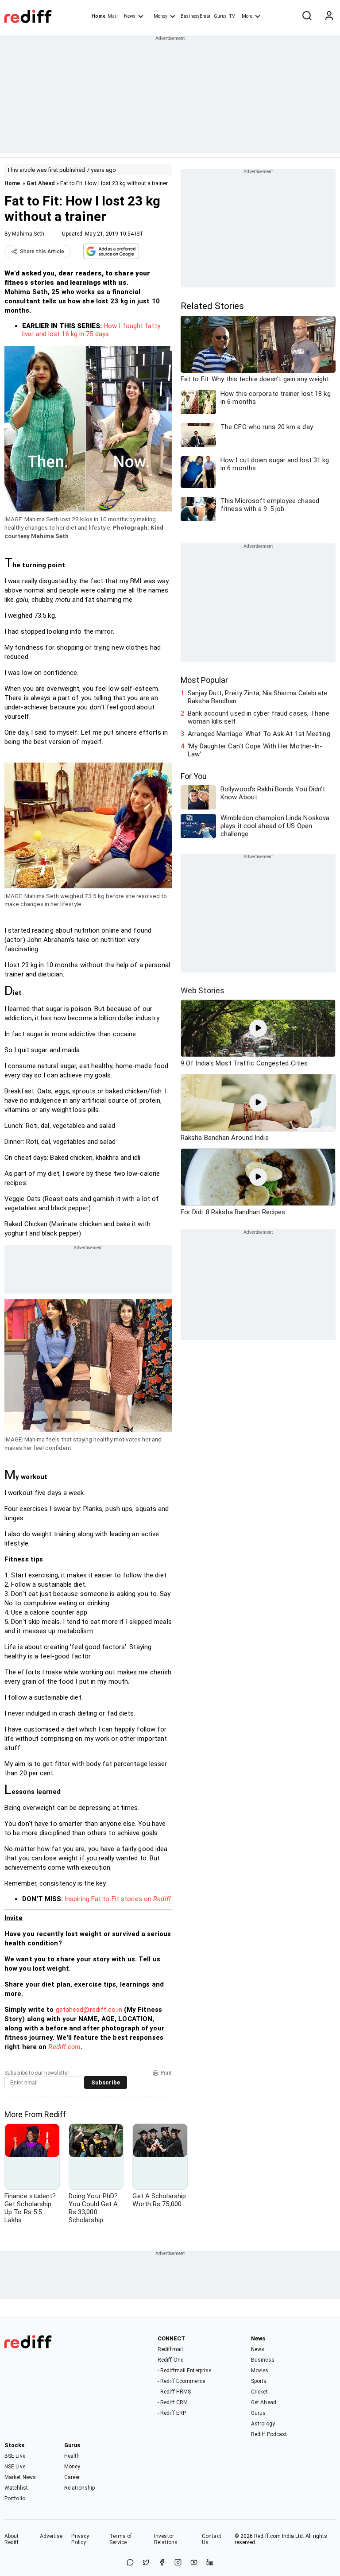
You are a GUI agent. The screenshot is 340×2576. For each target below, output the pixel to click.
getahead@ (73, 2010)
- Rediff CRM (173, 2402)
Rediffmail (170, 2349)
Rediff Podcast (269, 2434)
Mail (112, 16)
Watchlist (16, 2488)
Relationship (79, 2488)
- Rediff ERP (172, 2413)
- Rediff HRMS (174, 2392)
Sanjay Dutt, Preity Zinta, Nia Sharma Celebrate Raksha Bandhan (257, 697)
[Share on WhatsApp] (130, 2563)
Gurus (220, 16)
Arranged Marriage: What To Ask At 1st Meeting (259, 734)
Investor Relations (166, 2539)
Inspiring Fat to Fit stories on (118, 1899)
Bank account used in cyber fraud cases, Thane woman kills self (259, 717)
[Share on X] (146, 2563)
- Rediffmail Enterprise (184, 2371)
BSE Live (15, 2456)
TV (232, 16)
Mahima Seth (28, 234)
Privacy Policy (80, 2539)
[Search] (307, 16)
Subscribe (106, 2082)
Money (160, 16)
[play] (258, 1028)
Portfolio (15, 2499)
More (247, 16)
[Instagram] (178, 2563)
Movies (260, 2371)
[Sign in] (329, 16)
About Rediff (12, 2539)
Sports (259, 2381)
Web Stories (203, 990)
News (130, 16)
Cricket (259, 2392)
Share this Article (42, 252)
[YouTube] (194, 2563)
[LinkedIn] (210, 2563)
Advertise (51, 2536)
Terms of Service (121, 2539)
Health (72, 2456)
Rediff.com (64, 2047)
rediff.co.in (106, 2010)
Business (263, 2360)
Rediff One (170, 2360)
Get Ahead (41, 183)
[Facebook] (162, 2563)
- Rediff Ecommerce (181, 2381)
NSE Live (15, 2467)
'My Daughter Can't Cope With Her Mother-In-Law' (255, 750)
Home (99, 16)
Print (166, 2073)
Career (72, 2477)
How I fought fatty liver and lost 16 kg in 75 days (91, 330)
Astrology (263, 2424)
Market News (20, 2477)
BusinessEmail (196, 16)
